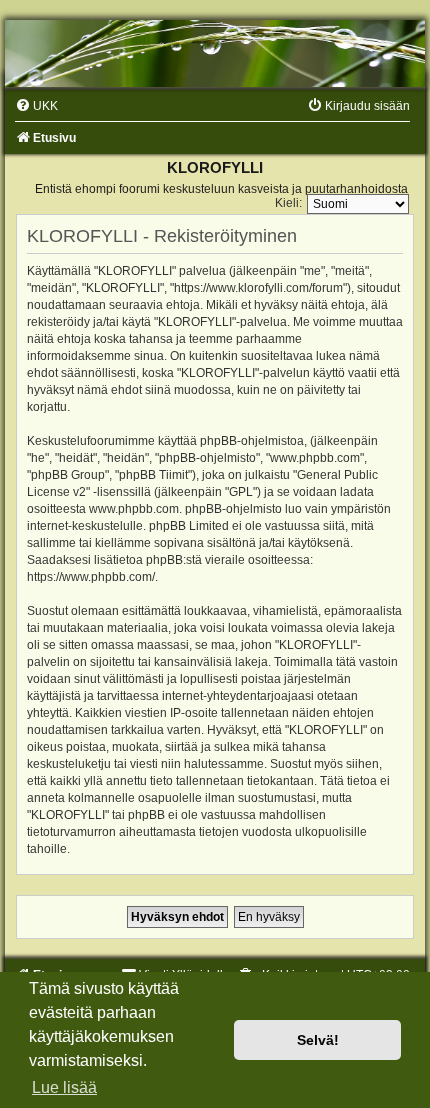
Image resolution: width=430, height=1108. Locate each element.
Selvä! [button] (318, 1040)
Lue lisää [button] (64, 1087)
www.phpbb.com (134, 509)
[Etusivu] (215, 53)
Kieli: (288, 203)
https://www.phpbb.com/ (91, 577)
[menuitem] (36, 106)
